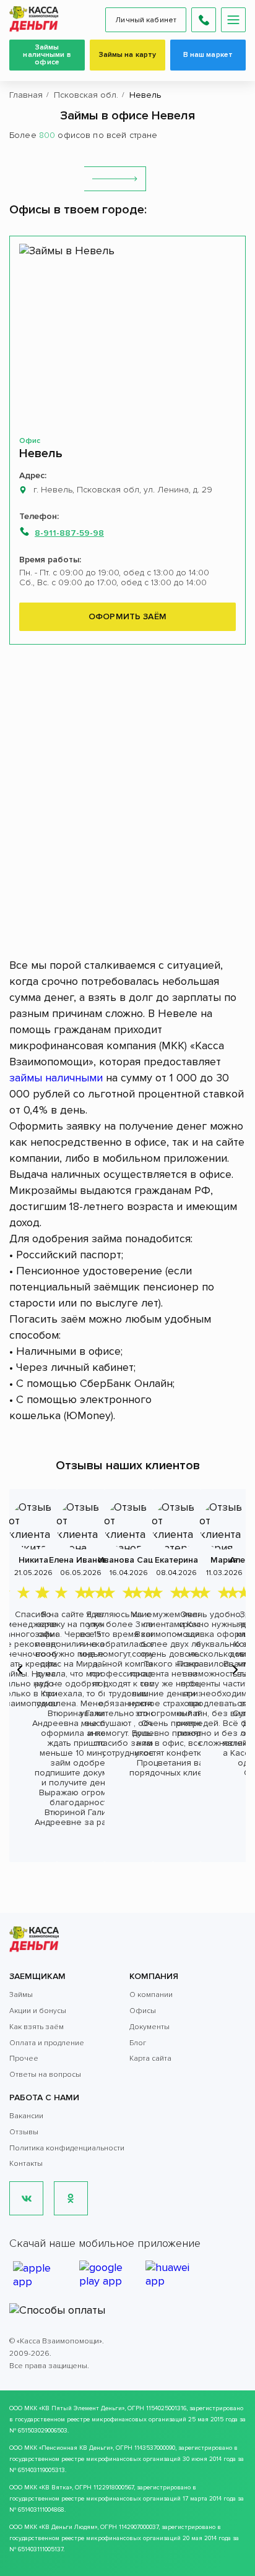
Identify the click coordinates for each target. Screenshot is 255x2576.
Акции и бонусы (38, 2011)
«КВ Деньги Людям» (68, 2527)
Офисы (143, 2011)
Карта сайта (150, 2059)
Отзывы (24, 2132)
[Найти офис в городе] (115, 179)
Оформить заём (127, 616)
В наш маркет (208, 55)
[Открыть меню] (233, 20)
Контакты (26, 2164)
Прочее (24, 2059)
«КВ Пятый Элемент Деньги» (82, 2408)
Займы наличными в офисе (47, 55)
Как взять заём (37, 2027)
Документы (149, 2027)
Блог (138, 2043)
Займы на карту (128, 55)
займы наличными (56, 1078)
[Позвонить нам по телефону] (204, 20)
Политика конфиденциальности (67, 2148)
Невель (41, 453)
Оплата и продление (47, 2043)
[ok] (71, 2198)
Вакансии (26, 2116)
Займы (21, 1995)
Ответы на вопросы (45, 2075)
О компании (151, 1995)
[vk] (26, 2198)
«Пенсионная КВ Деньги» (76, 2448)
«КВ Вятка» (55, 2488)
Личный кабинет (146, 20)
